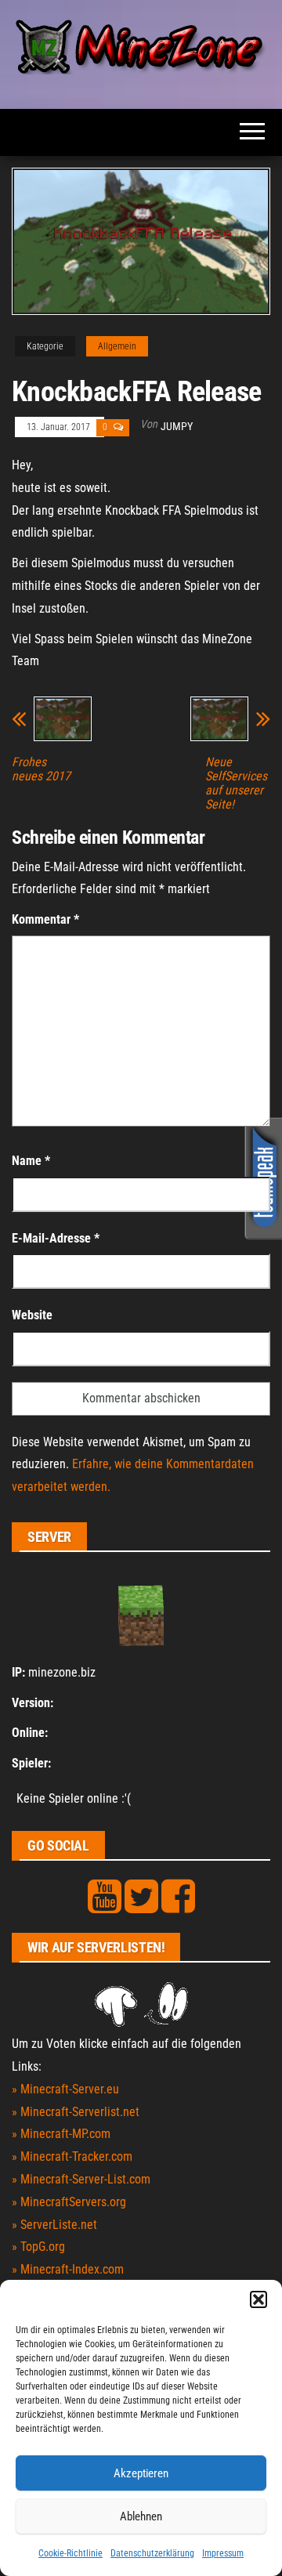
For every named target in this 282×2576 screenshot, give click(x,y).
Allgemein (117, 346)
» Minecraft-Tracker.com (72, 2156)
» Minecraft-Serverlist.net (76, 2112)
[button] (258, 2299)
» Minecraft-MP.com (61, 2134)
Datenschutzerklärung (152, 2553)
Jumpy (177, 426)
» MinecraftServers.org (69, 2202)
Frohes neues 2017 (41, 769)
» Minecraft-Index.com (68, 2269)
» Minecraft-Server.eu (65, 2089)
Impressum (223, 2553)
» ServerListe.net (54, 2225)
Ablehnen (141, 2516)
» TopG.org (38, 2247)
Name (31, 1161)
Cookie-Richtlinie (70, 2553)
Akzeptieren (141, 2473)
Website (32, 1315)
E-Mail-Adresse (56, 1238)
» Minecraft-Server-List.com (81, 2179)
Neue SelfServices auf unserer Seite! (236, 783)
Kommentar (45, 919)
